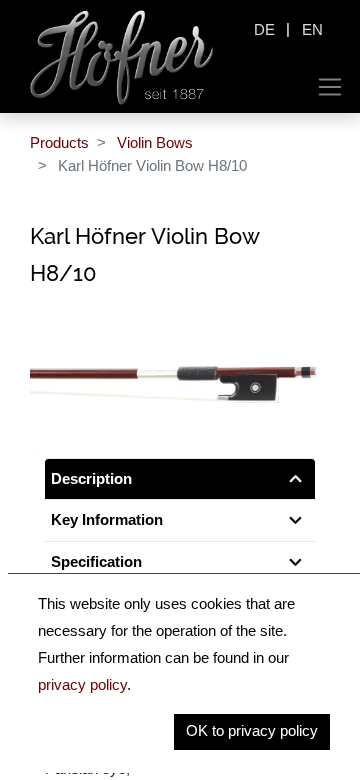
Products (59, 142)
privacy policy (82, 684)
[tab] (180, 562)
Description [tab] (91, 478)
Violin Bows (155, 142)
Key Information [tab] (107, 519)
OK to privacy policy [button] (252, 730)
